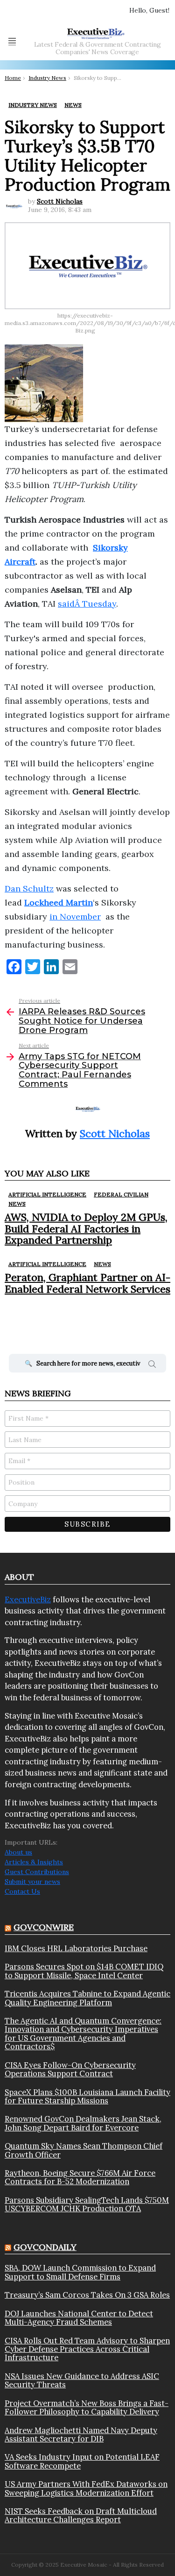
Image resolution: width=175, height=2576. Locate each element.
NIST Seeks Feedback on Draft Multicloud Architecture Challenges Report (81, 2516)
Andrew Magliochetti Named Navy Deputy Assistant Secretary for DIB (81, 2435)
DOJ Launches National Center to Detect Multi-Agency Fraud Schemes (79, 2318)
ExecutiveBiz (28, 1599)
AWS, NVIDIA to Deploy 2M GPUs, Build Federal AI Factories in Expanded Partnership (86, 1228)
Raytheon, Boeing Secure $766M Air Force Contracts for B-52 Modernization (80, 2177)
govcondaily (45, 2247)
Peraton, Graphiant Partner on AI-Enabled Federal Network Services (87, 1283)
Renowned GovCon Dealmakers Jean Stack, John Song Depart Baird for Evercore (83, 2123)
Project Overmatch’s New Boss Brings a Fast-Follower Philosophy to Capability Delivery (87, 2408)
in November (75, 916)
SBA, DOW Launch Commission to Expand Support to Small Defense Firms (80, 2272)
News (17, 1204)
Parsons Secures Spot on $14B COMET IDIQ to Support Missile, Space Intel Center (84, 1971)
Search (152, 1366)
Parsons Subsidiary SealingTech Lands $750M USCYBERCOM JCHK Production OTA (87, 2204)
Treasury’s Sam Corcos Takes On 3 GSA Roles (87, 2295)
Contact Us (22, 1891)
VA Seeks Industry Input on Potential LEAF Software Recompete (82, 2461)
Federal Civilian (121, 1194)
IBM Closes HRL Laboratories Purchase (76, 1948)
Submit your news (32, 1882)
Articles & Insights (34, 1862)
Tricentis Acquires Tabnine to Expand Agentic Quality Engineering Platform (87, 1998)
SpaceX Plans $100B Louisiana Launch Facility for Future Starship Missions (87, 2097)
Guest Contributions (37, 1872)
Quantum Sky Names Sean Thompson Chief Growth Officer (84, 2150)
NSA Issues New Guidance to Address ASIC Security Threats (82, 2381)
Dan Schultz (29, 888)
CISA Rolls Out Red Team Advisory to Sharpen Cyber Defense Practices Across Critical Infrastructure (87, 2349)
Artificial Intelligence (47, 1194)
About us (18, 1852)
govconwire (44, 1927)
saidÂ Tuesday (87, 604)
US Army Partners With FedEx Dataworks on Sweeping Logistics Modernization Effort (86, 2488)
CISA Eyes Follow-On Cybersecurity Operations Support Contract (70, 2070)
